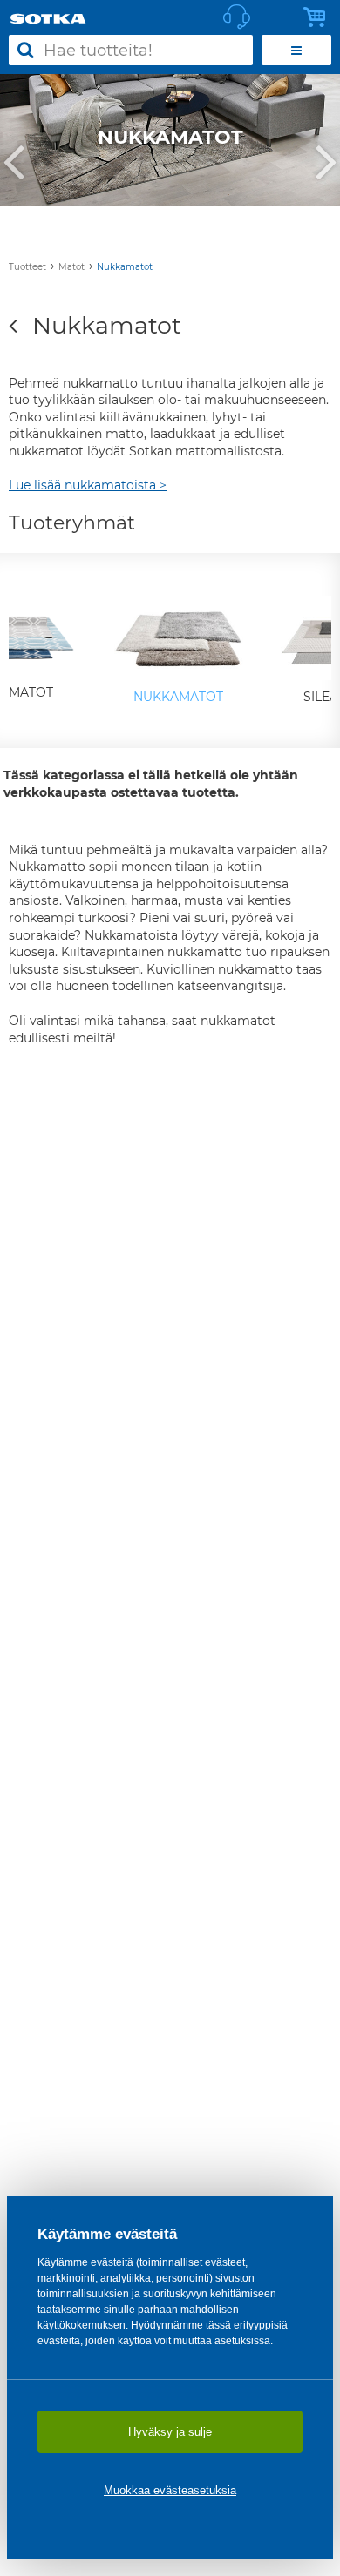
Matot (71, 267)
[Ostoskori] (319, 17)
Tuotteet (27, 267)
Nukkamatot (125, 267)
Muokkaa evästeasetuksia (170, 2490)
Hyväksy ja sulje (170, 2432)
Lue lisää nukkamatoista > (88, 485)
